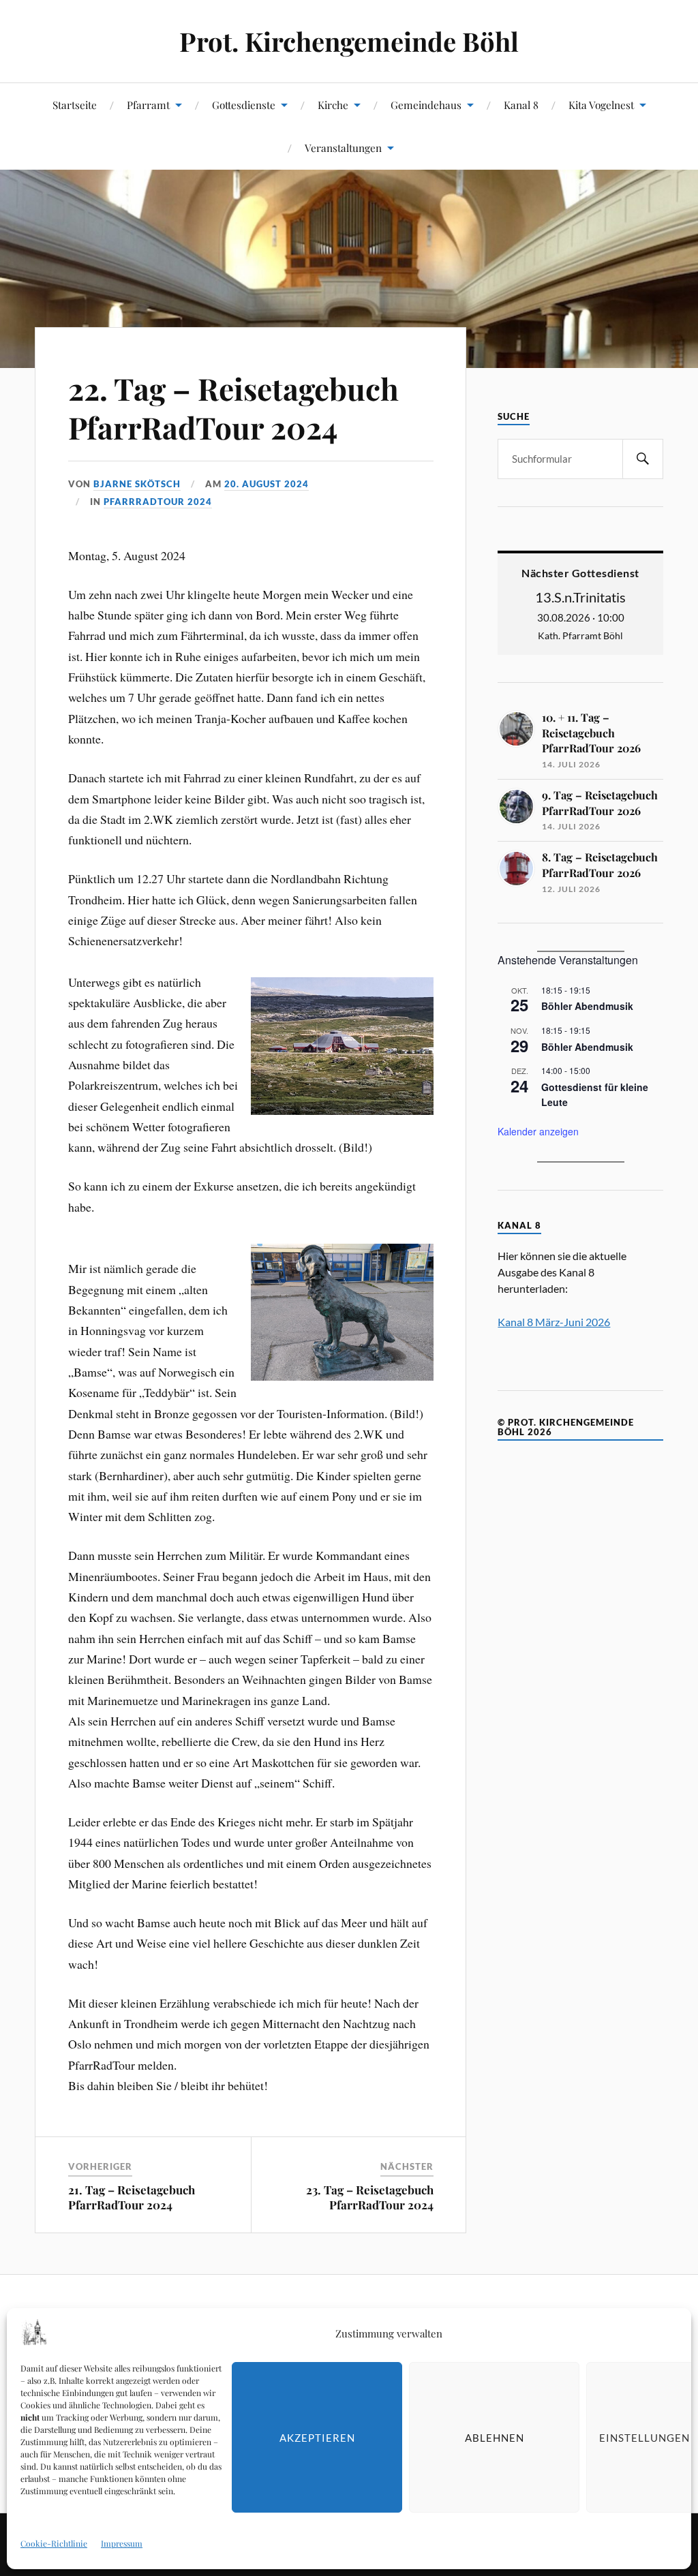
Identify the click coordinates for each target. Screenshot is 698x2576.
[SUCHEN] (643, 459)
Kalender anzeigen (538, 1131)
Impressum (122, 2543)
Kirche (333, 105)
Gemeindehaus (426, 105)
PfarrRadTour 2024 (158, 502)
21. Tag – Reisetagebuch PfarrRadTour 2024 (132, 2197)
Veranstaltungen (343, 148)
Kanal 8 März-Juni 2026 (554, 1322)
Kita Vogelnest (601, 105)
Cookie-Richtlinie (54, 2543)
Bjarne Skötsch (137, 484)
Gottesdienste (244, 105)
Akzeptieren (317, 2438)
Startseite (75, 105)
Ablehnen (495, 2438)
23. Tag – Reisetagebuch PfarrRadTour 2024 (370, 2197)
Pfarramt (148, 105)
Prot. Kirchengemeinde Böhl (349, 41)
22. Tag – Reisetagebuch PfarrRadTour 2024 (233, 408)
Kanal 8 (521, 105)
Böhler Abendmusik (587, 1006)
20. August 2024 (267, 484)
